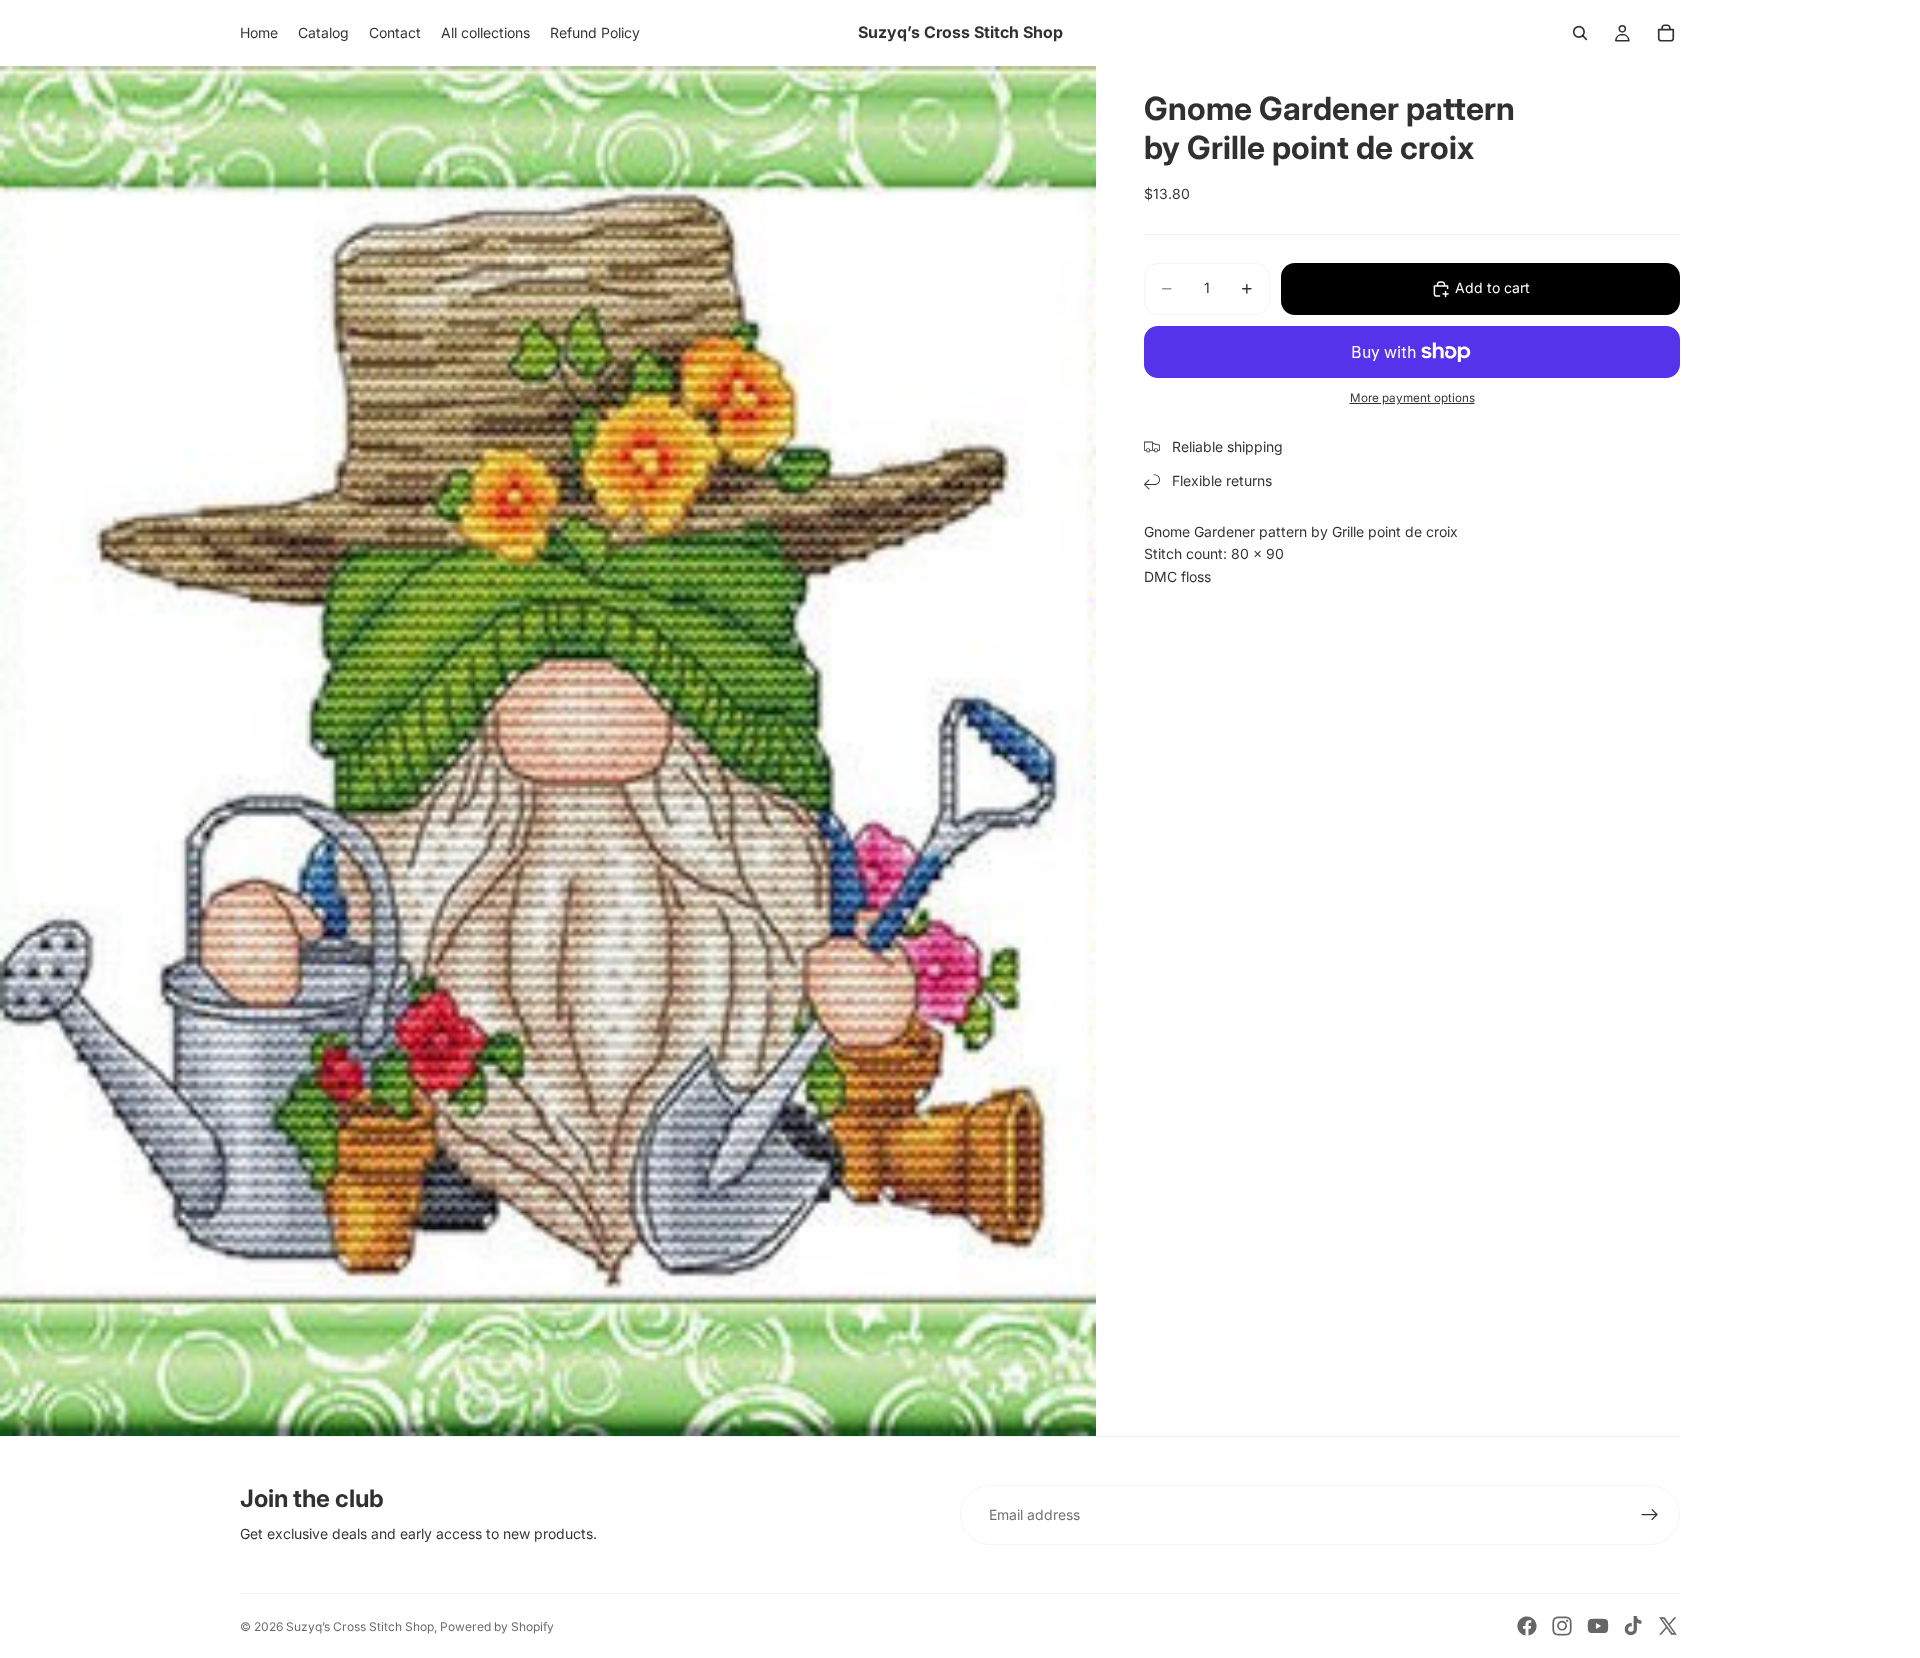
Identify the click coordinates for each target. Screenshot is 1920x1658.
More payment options (1412, 398)
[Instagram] (1562, 1626)
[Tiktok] (1633, 1626)
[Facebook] (1527, 1626)
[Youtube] (1598, 1626)
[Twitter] (1668, 1626)
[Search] (1580, 33)
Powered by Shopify (497, 1626)
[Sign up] (1650, 1515)
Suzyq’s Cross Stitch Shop (360, 1626)
